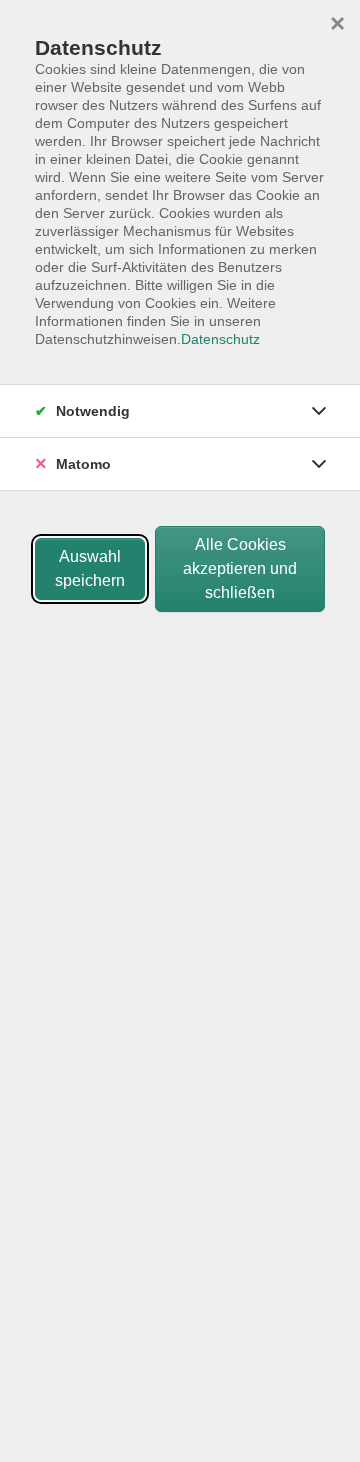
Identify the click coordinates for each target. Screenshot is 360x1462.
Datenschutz (220, 339)
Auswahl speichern (90, 568)
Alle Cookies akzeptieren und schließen (240, 568)
